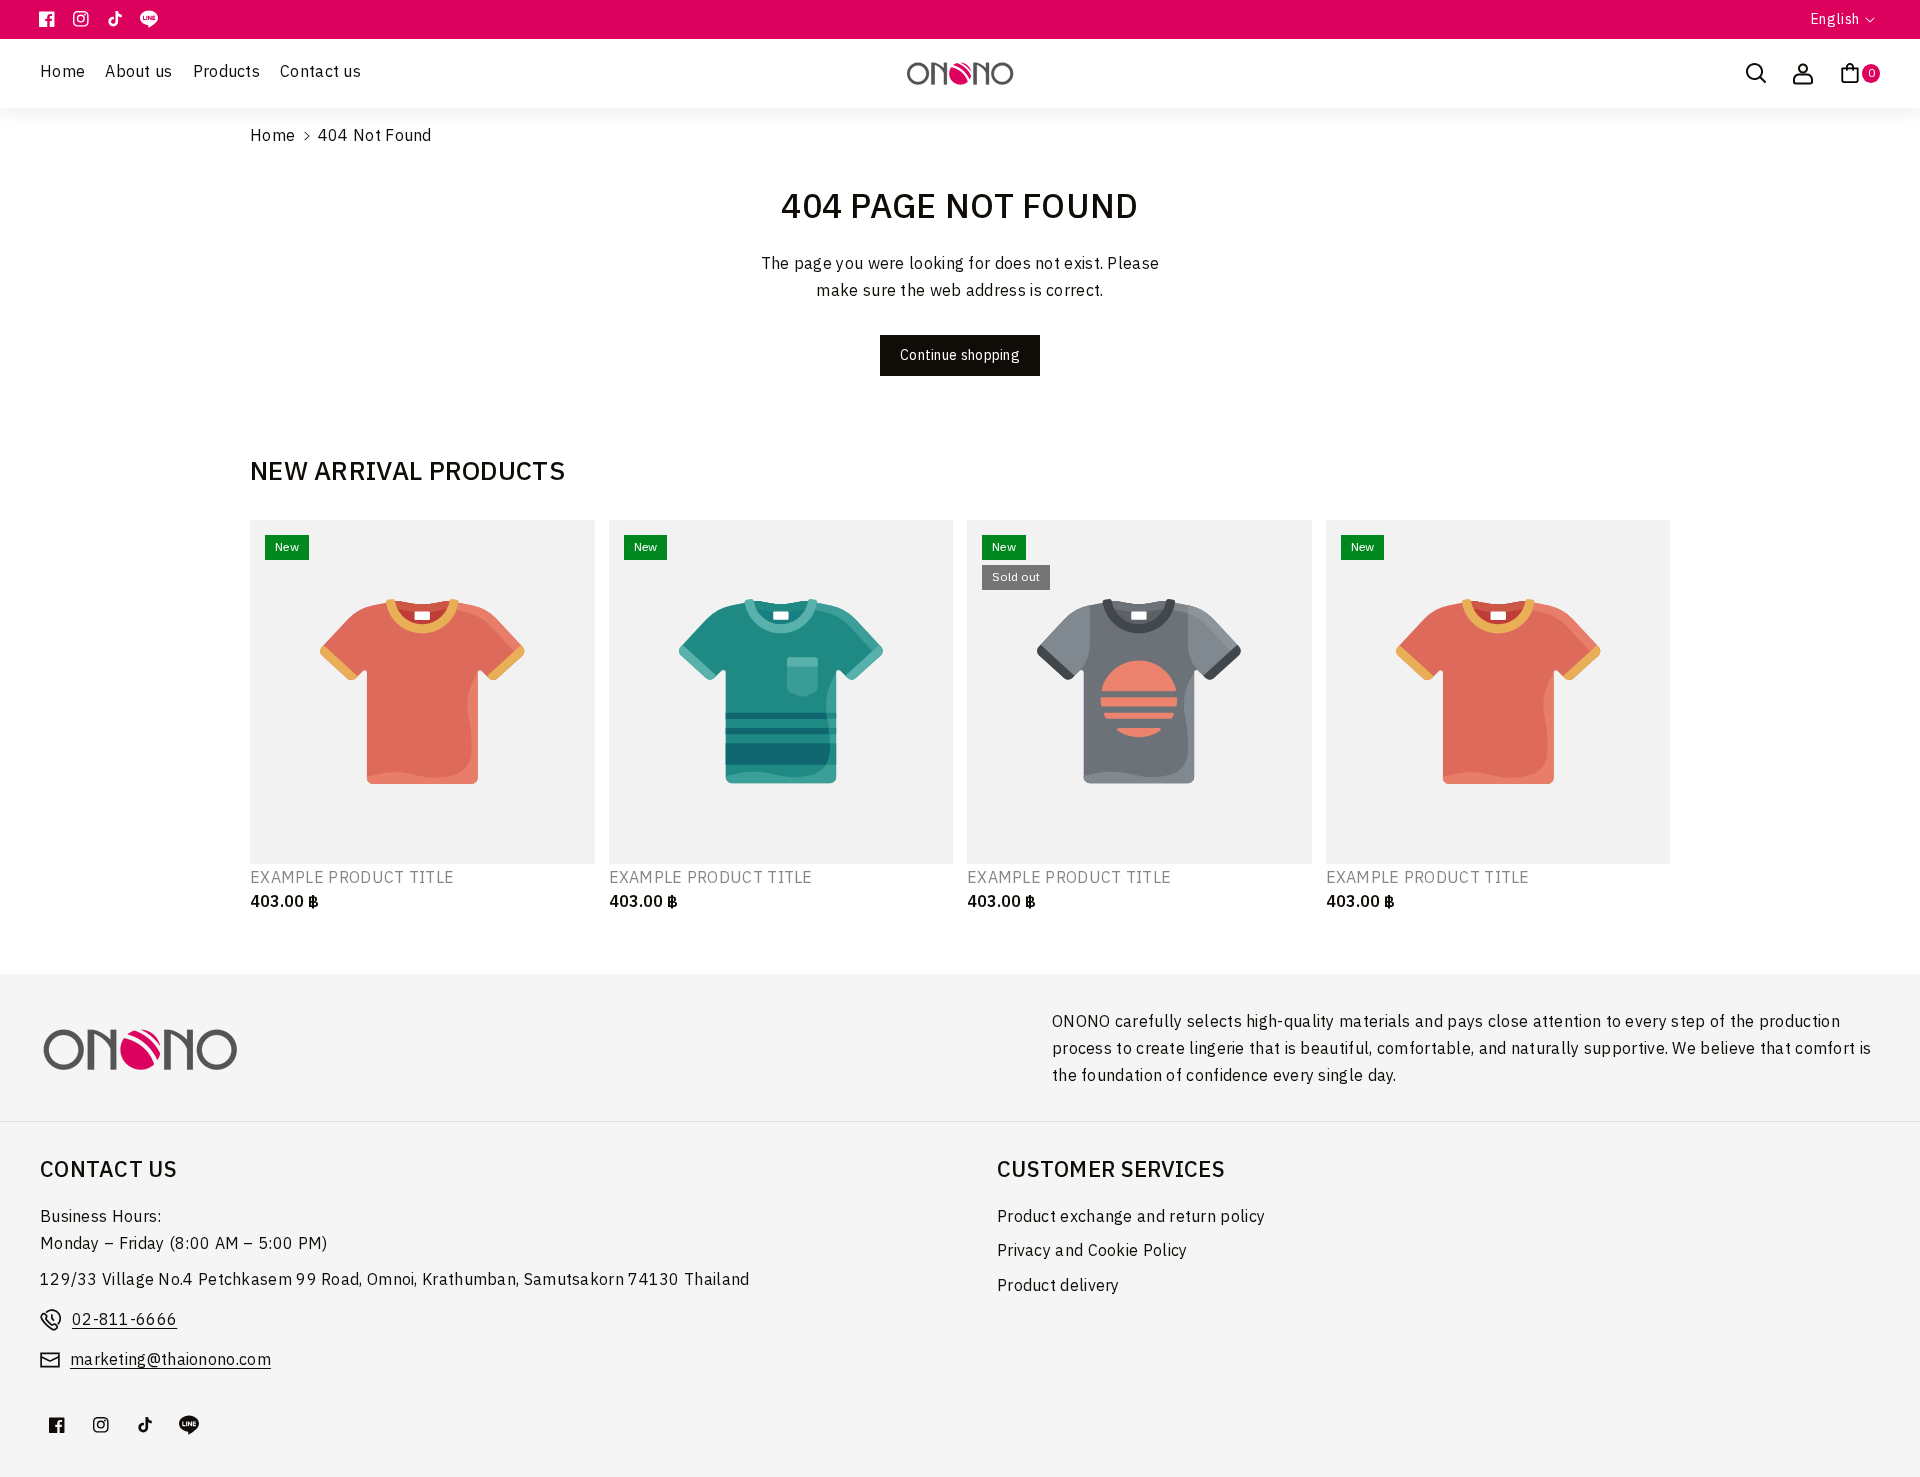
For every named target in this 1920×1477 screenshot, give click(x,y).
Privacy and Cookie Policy (1092, 1251)
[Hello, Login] (1803, 73)
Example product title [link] (352, 879)
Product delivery (1058, 1286)
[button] (1756, 73)
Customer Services (1111, 1170)
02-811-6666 (124, 1320)
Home (272, 136)
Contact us (108, 1170)
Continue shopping (960, 355)
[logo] (140, 1049)
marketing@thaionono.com (170, 1360)
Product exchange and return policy (1131, 1217)
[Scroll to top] (1877, 1414)
